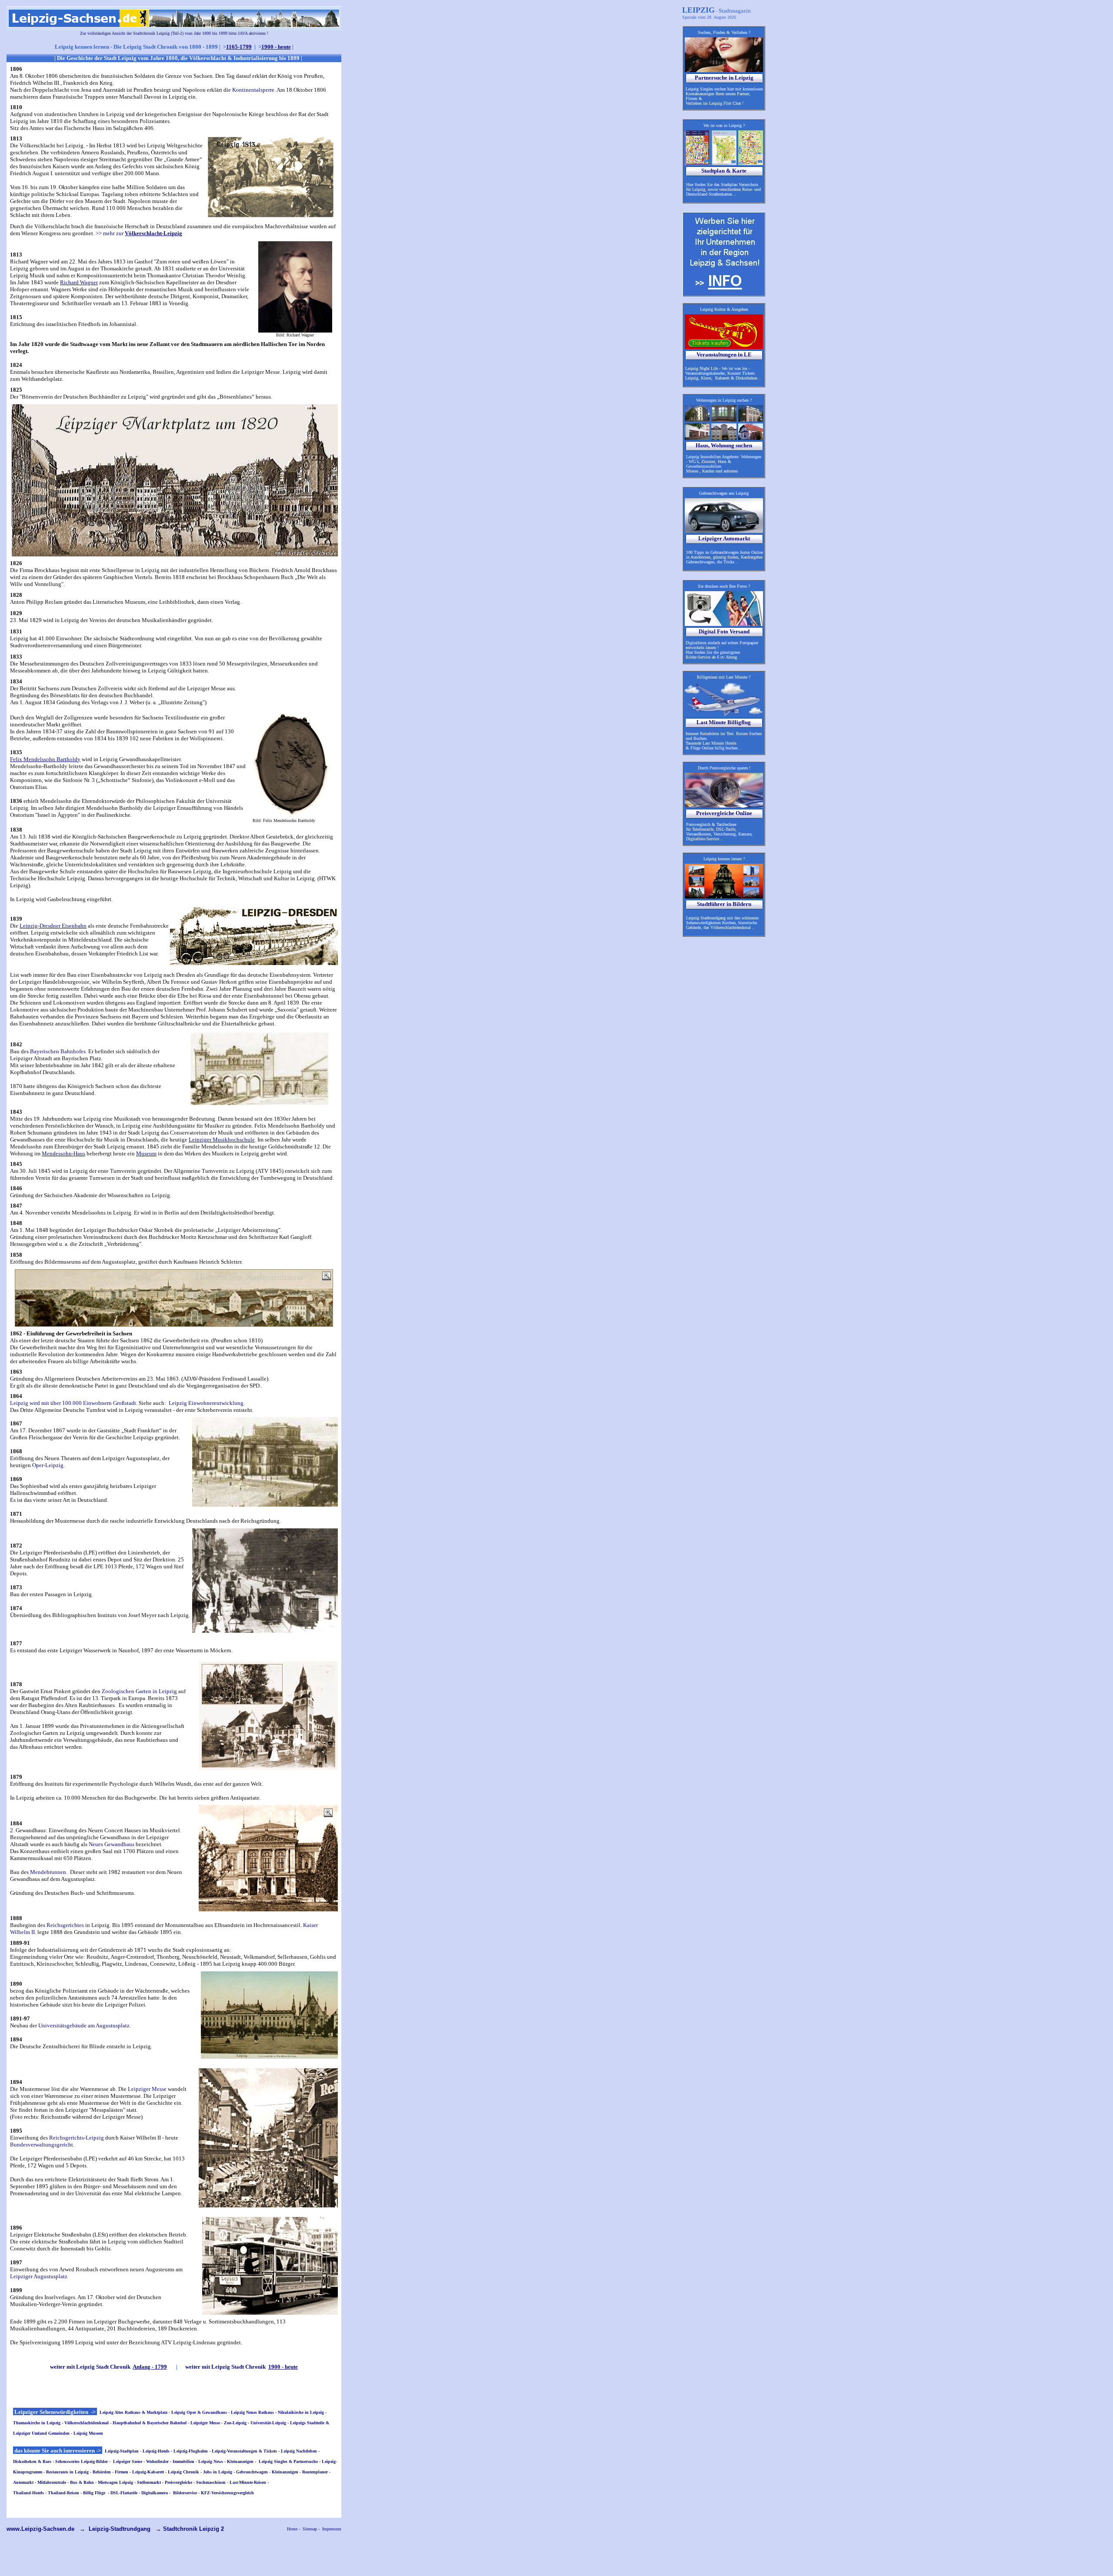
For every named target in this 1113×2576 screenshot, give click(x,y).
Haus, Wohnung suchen (724, 445)
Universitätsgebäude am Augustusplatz (84, 2025)
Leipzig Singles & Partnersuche (288, 2461)
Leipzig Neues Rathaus (252, 2412)
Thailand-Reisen (63, 2493)
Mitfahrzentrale (52, 2482)
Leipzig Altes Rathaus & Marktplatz (133, 2412)
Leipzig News (211, 2461)
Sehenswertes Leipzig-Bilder (82, 2461)
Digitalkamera (155, 2493)
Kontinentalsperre (253, 90)
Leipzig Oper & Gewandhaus (199, 2412)
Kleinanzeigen (240, 2461)
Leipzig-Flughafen (191, 2451)
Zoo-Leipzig (235, 2423)
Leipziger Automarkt (724, 538)
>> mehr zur (139, 233)
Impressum (332, 2529)
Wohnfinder (157, 2461)
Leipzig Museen (88, 2433)
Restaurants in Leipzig (67, 2472)
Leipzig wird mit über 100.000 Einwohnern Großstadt (73, 1403)
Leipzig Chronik (183, 2472)
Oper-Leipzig (48, 1465)
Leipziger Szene (128, 2461)
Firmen (122, 2472)
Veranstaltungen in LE (724, 354)
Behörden (102, 2472)
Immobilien (183, 2461)
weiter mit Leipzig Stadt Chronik (108, 2367)
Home (292, 2529)
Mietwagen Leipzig (115, 2482)
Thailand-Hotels (28, 2493)
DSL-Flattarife (124, 2493)
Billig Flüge (94, 2493)
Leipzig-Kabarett (148, 2472)
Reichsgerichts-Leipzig (77, 2138)
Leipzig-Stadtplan (122, 2451)
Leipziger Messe (147, 2089)
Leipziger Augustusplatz (39, 2276)
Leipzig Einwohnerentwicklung (206, 1403)
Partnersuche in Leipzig (724, 78)
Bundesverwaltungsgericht (42, 2145)
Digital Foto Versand (724, 631)
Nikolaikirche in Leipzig (301, 2412)
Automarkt (23, 2482)
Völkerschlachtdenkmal (87, 2423)
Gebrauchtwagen (252, 2472)
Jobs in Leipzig (218, 2472)
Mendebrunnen (48, 1872)
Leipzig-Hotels (156, 2451)
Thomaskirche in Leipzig (37, 2423)
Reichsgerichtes (65, 1925)
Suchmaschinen (211, 2482)
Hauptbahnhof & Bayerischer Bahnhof (150, 2423)
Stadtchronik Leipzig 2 (193, 2529)
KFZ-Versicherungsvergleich (227, 2493)
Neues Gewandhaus (112, 1844)
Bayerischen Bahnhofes (58, 1051)
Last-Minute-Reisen (248, 2482)
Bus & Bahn (82, 2482)
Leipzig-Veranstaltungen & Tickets (244, 2451)
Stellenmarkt (149, 2482)
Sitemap (310, 2529)
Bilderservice (185, 2493)
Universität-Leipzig (268, 2423)
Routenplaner (315, 2472)
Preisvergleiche (178, 2482)
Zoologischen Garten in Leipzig (139, 1691)
